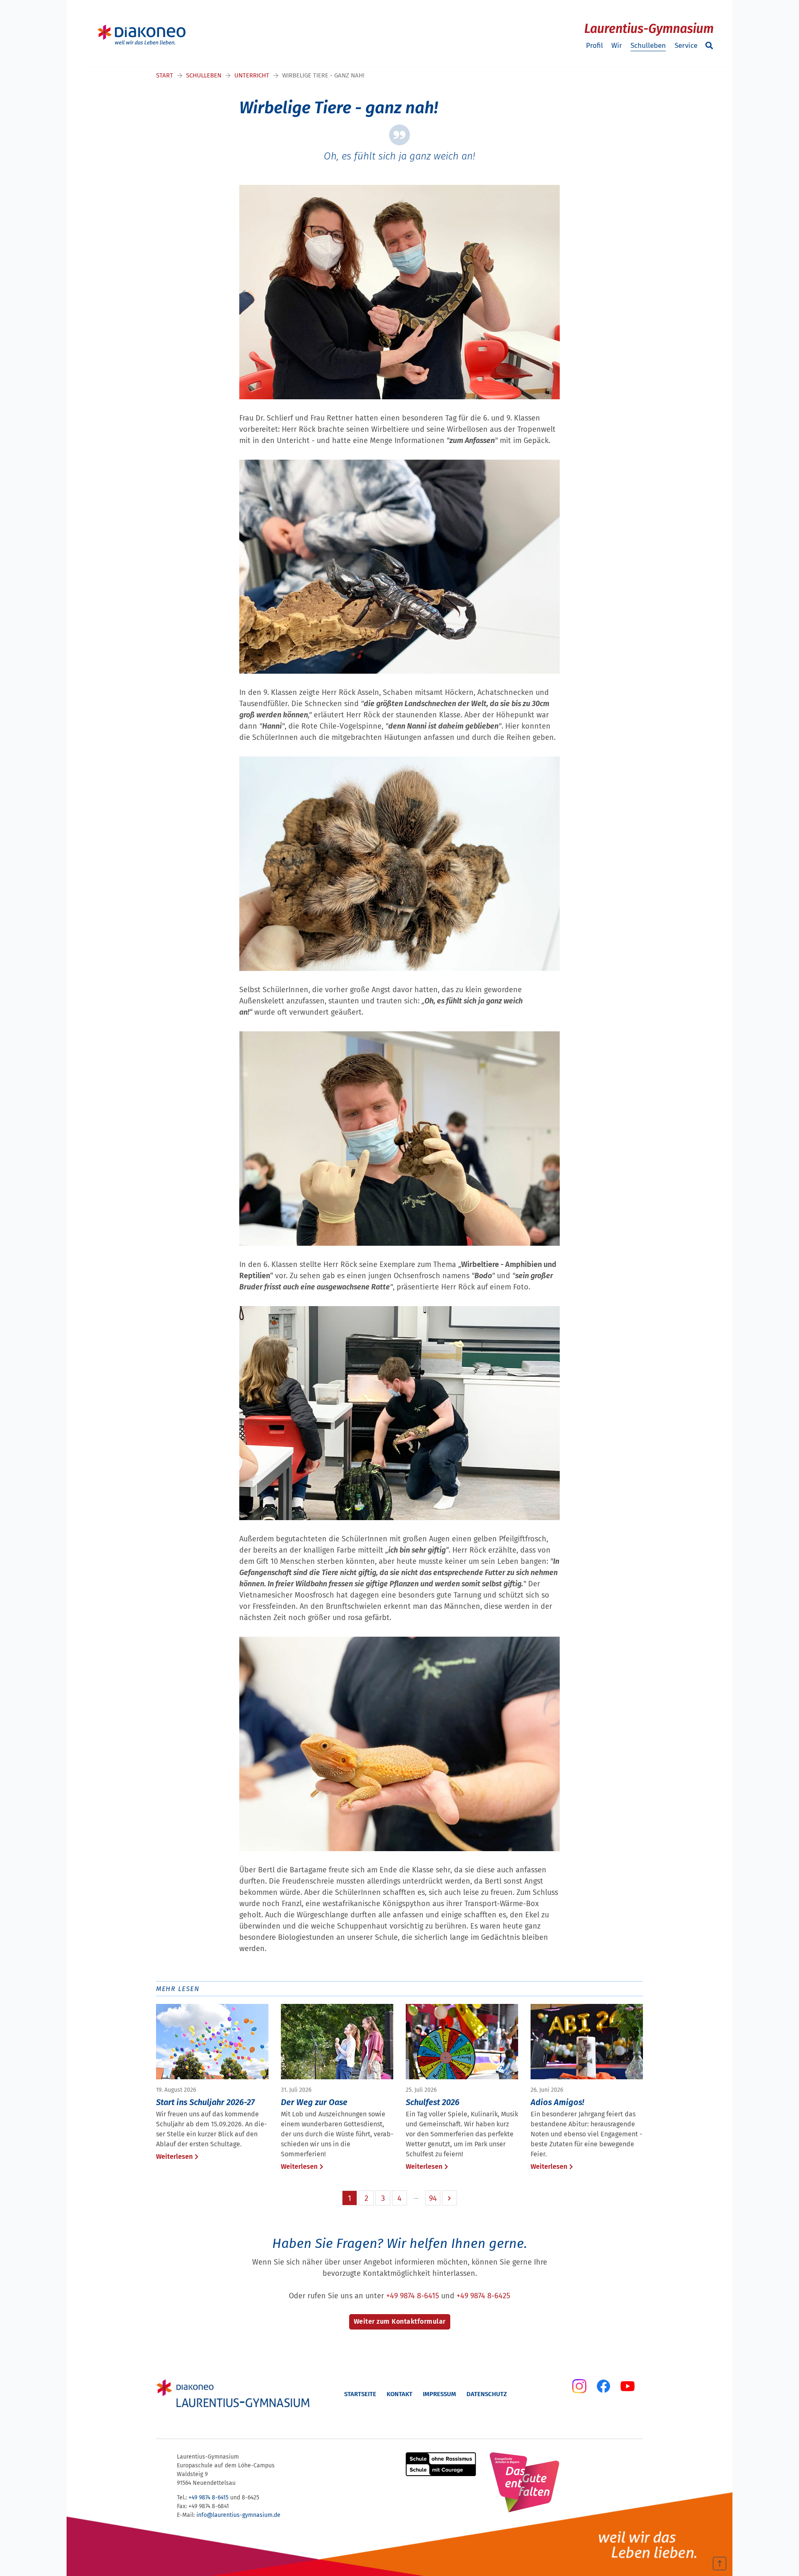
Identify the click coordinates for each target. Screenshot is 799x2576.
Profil (594, 46)
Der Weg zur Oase (314, 2102)
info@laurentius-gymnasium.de (238, 2515)
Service (686, 46)
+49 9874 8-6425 (483, 2296)
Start (165, 75)
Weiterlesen (174, 2157)
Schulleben (648, 46)
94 (433, 2198)
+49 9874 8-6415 (413, 2296)
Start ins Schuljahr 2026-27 (205, 2102)
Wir (617, 46)
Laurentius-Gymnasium (649, 29)
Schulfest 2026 (433, 2102)
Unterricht (252, 75)
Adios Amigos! (557, 2102)
